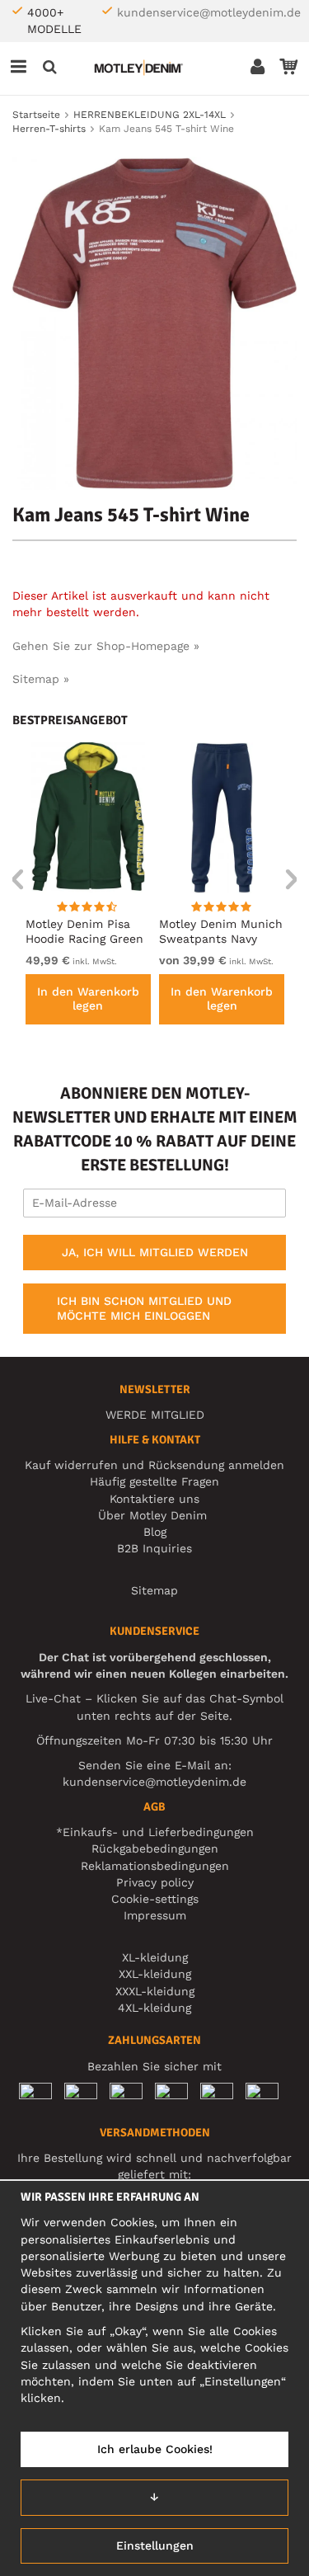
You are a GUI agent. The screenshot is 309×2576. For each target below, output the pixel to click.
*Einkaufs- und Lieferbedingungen (155, 1832)
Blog (155, 1532)
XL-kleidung (155, 1957)
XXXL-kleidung (155, 1991)
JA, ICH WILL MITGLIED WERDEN (155, 1252)
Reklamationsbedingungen (155, 1866)
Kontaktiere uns (154, 1499)
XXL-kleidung (155, 1974)
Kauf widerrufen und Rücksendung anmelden (154, 1465)
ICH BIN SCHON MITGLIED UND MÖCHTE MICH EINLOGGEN (144, 1308)
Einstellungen (155, 2545)
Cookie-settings (155, 1899)
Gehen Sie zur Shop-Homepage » (106, 646)
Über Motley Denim (154, 1515)
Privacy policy (155, 1882)
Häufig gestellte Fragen (154, 1481)
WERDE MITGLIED (155, 1415)
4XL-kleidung (154, 2008)
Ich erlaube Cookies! (155, 2449)
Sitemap (154, 1590)
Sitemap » (41, 679)
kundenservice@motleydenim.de (209, 12)
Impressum (155, 1915)
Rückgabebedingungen (155, 1848)
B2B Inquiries (154, 1548)
